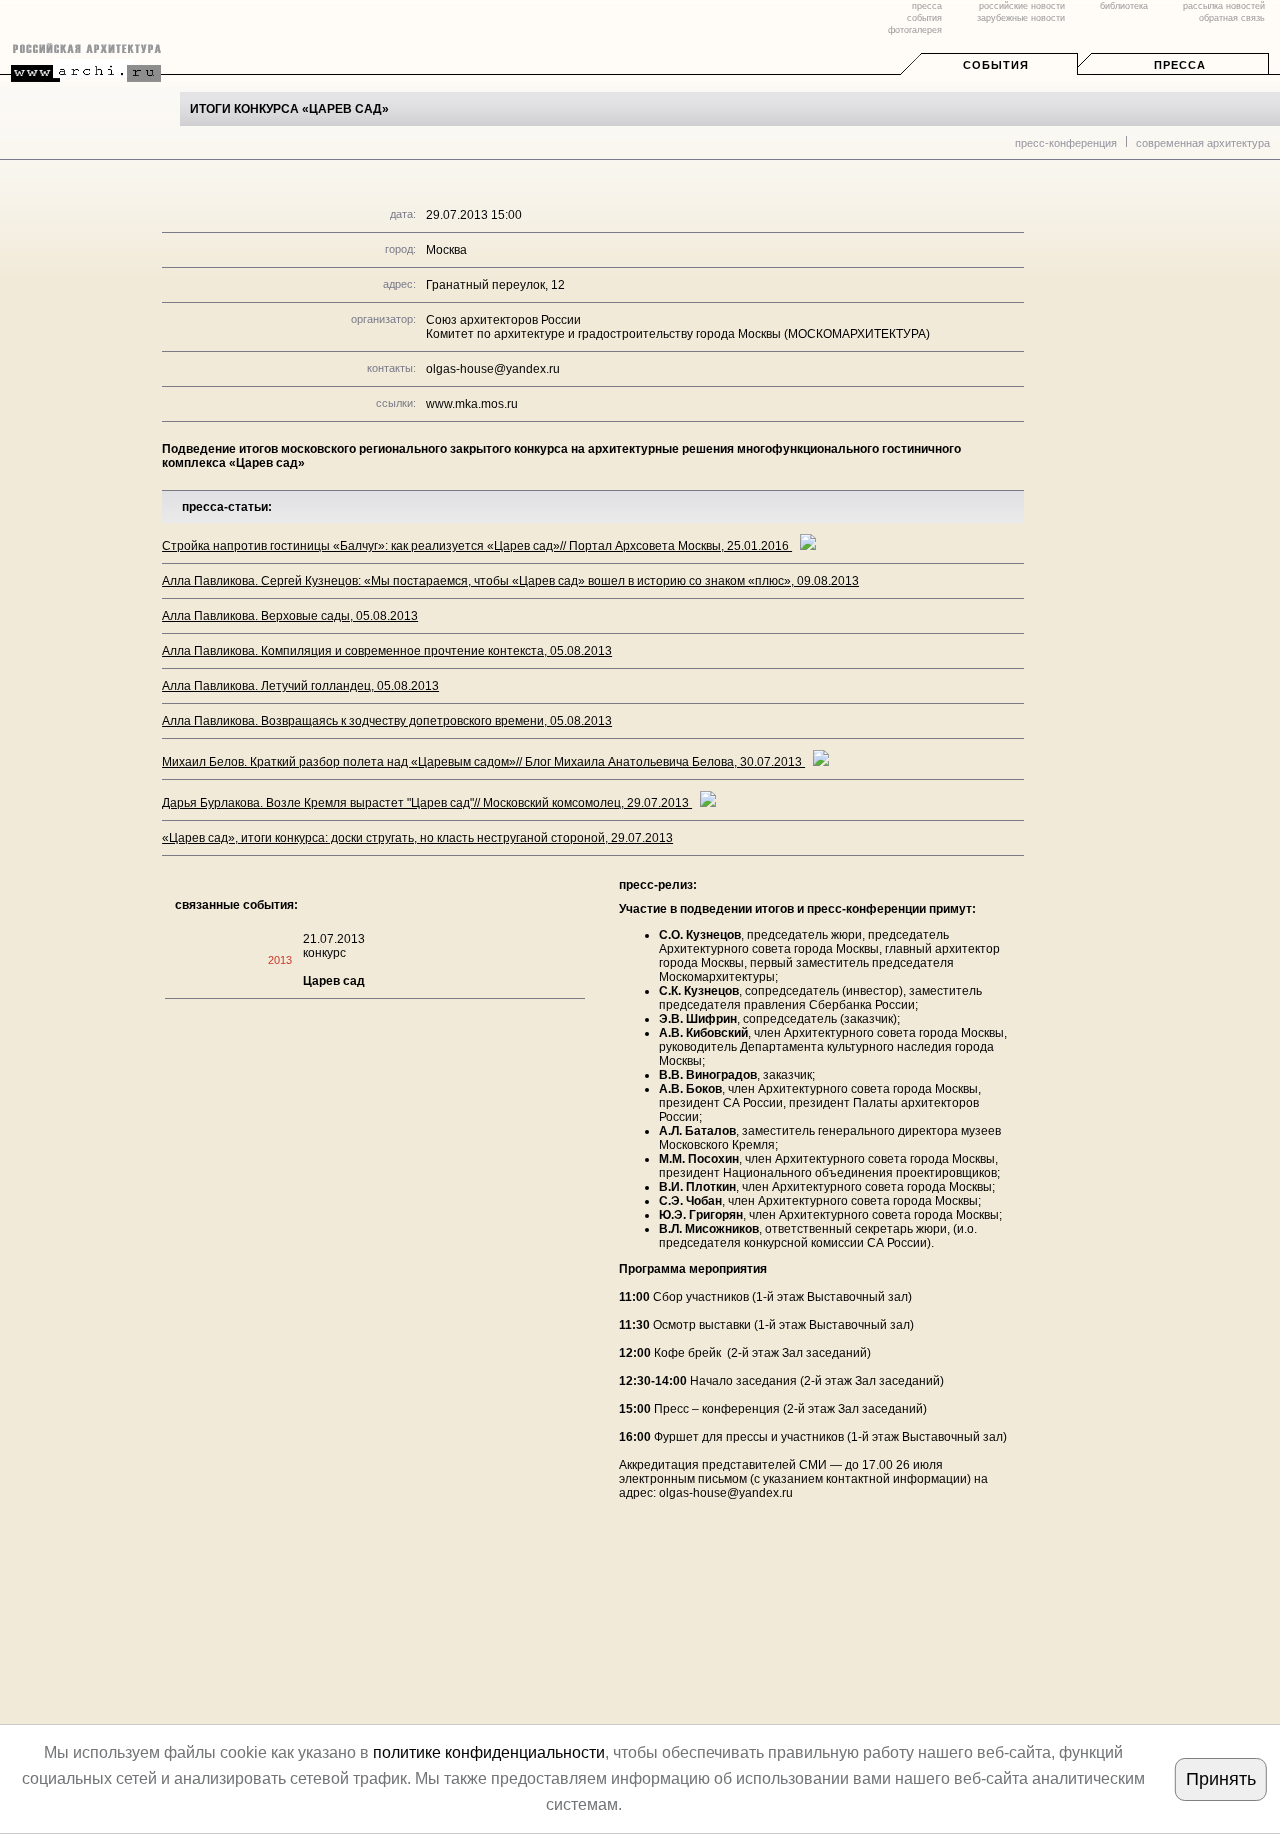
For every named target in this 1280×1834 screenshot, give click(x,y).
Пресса (1180, 65)
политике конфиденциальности (489, 1752)
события (924, 18)
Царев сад (334, 981)
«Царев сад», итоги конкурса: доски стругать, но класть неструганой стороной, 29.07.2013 (417, 838)
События (996, 65)
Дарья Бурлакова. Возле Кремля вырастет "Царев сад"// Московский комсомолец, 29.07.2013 (427, 803)
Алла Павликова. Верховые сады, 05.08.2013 (290, 616)
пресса (927, 6)
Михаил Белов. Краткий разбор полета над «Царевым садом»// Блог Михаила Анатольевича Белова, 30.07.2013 (483, 762)
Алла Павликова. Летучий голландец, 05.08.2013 (300, 686)
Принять (1221, 1779)
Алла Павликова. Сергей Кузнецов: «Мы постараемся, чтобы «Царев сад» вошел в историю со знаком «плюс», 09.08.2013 (510, 581)
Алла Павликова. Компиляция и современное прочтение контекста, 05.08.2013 (387, 651)
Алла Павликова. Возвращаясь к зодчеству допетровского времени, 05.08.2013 (387, 721)
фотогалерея (915, 30)
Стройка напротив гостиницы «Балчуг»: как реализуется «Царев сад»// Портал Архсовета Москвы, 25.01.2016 (477, 546)
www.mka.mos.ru (472, 404)
